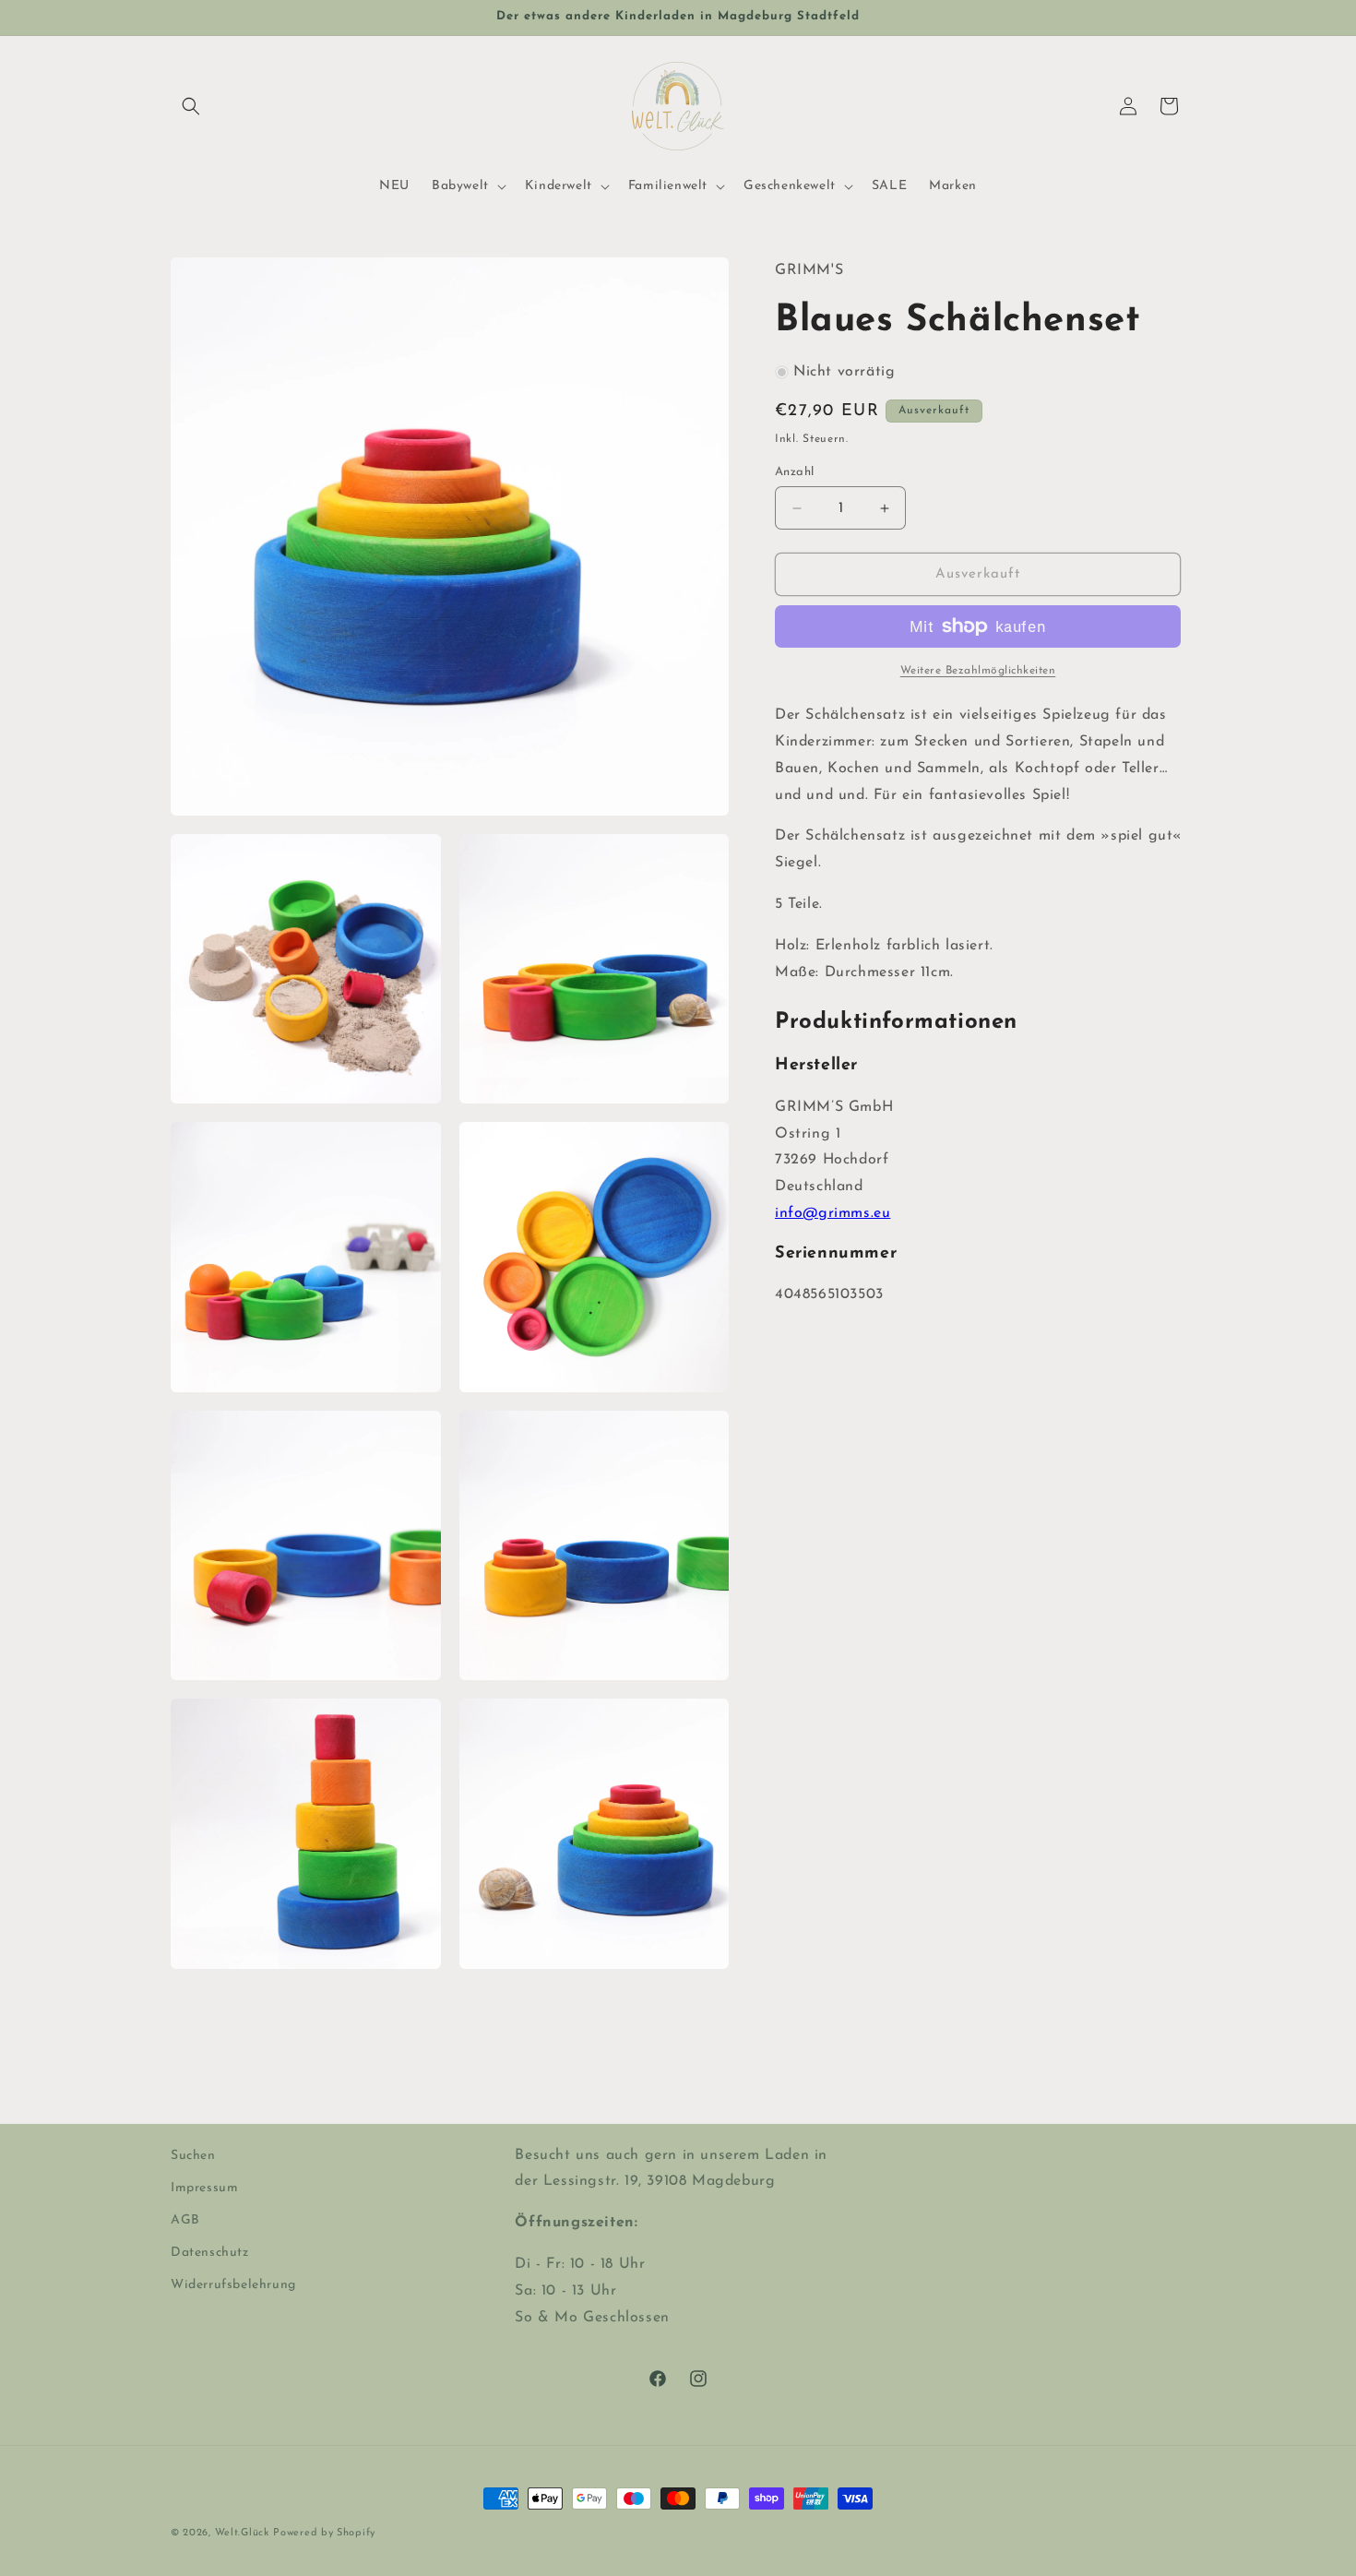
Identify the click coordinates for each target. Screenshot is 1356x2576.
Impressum (204, 2188)
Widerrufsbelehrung (233, 2285)
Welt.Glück (242, 2533)
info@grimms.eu (833, 1213)
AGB (185, 2220)
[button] (191, 106)
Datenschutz (210, 2253)
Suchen (193, 2156)
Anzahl (794, 472)
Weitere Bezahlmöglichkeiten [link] (978, 671)
